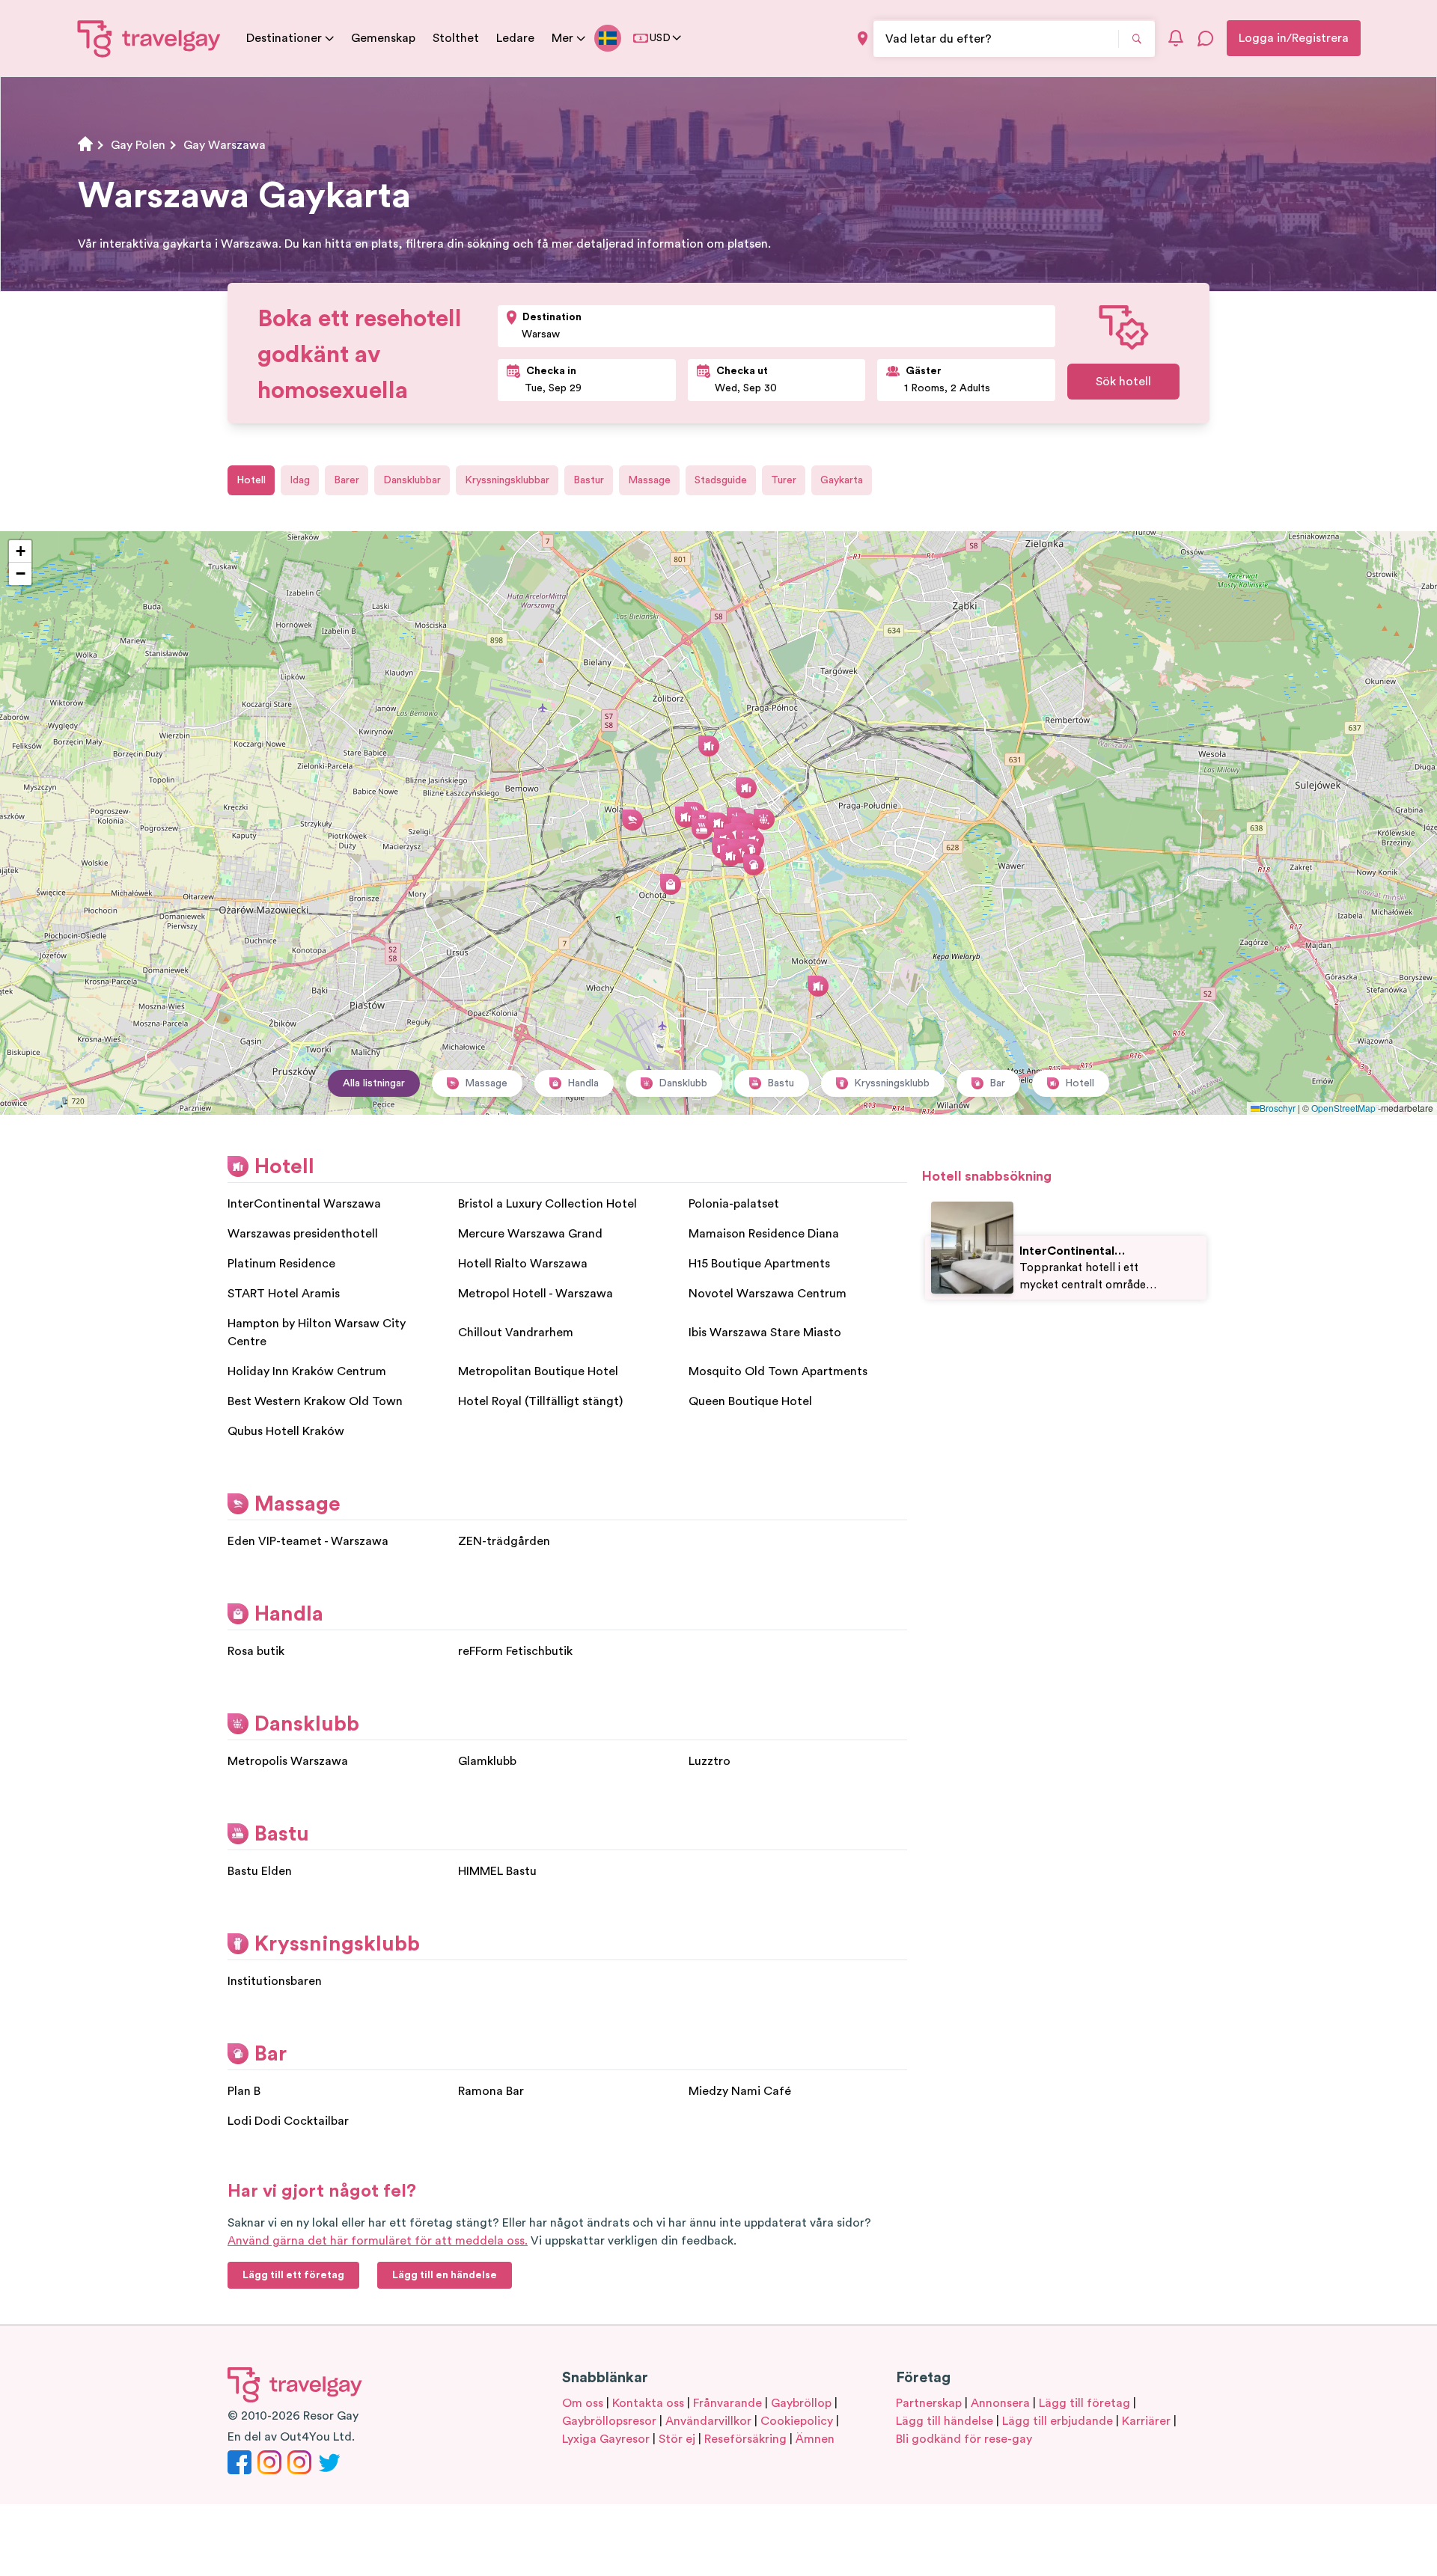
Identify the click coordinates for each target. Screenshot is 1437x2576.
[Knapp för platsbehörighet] (863, 39)
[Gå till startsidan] (149, 38)
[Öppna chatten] (1206, 38)
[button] (718, 823)
